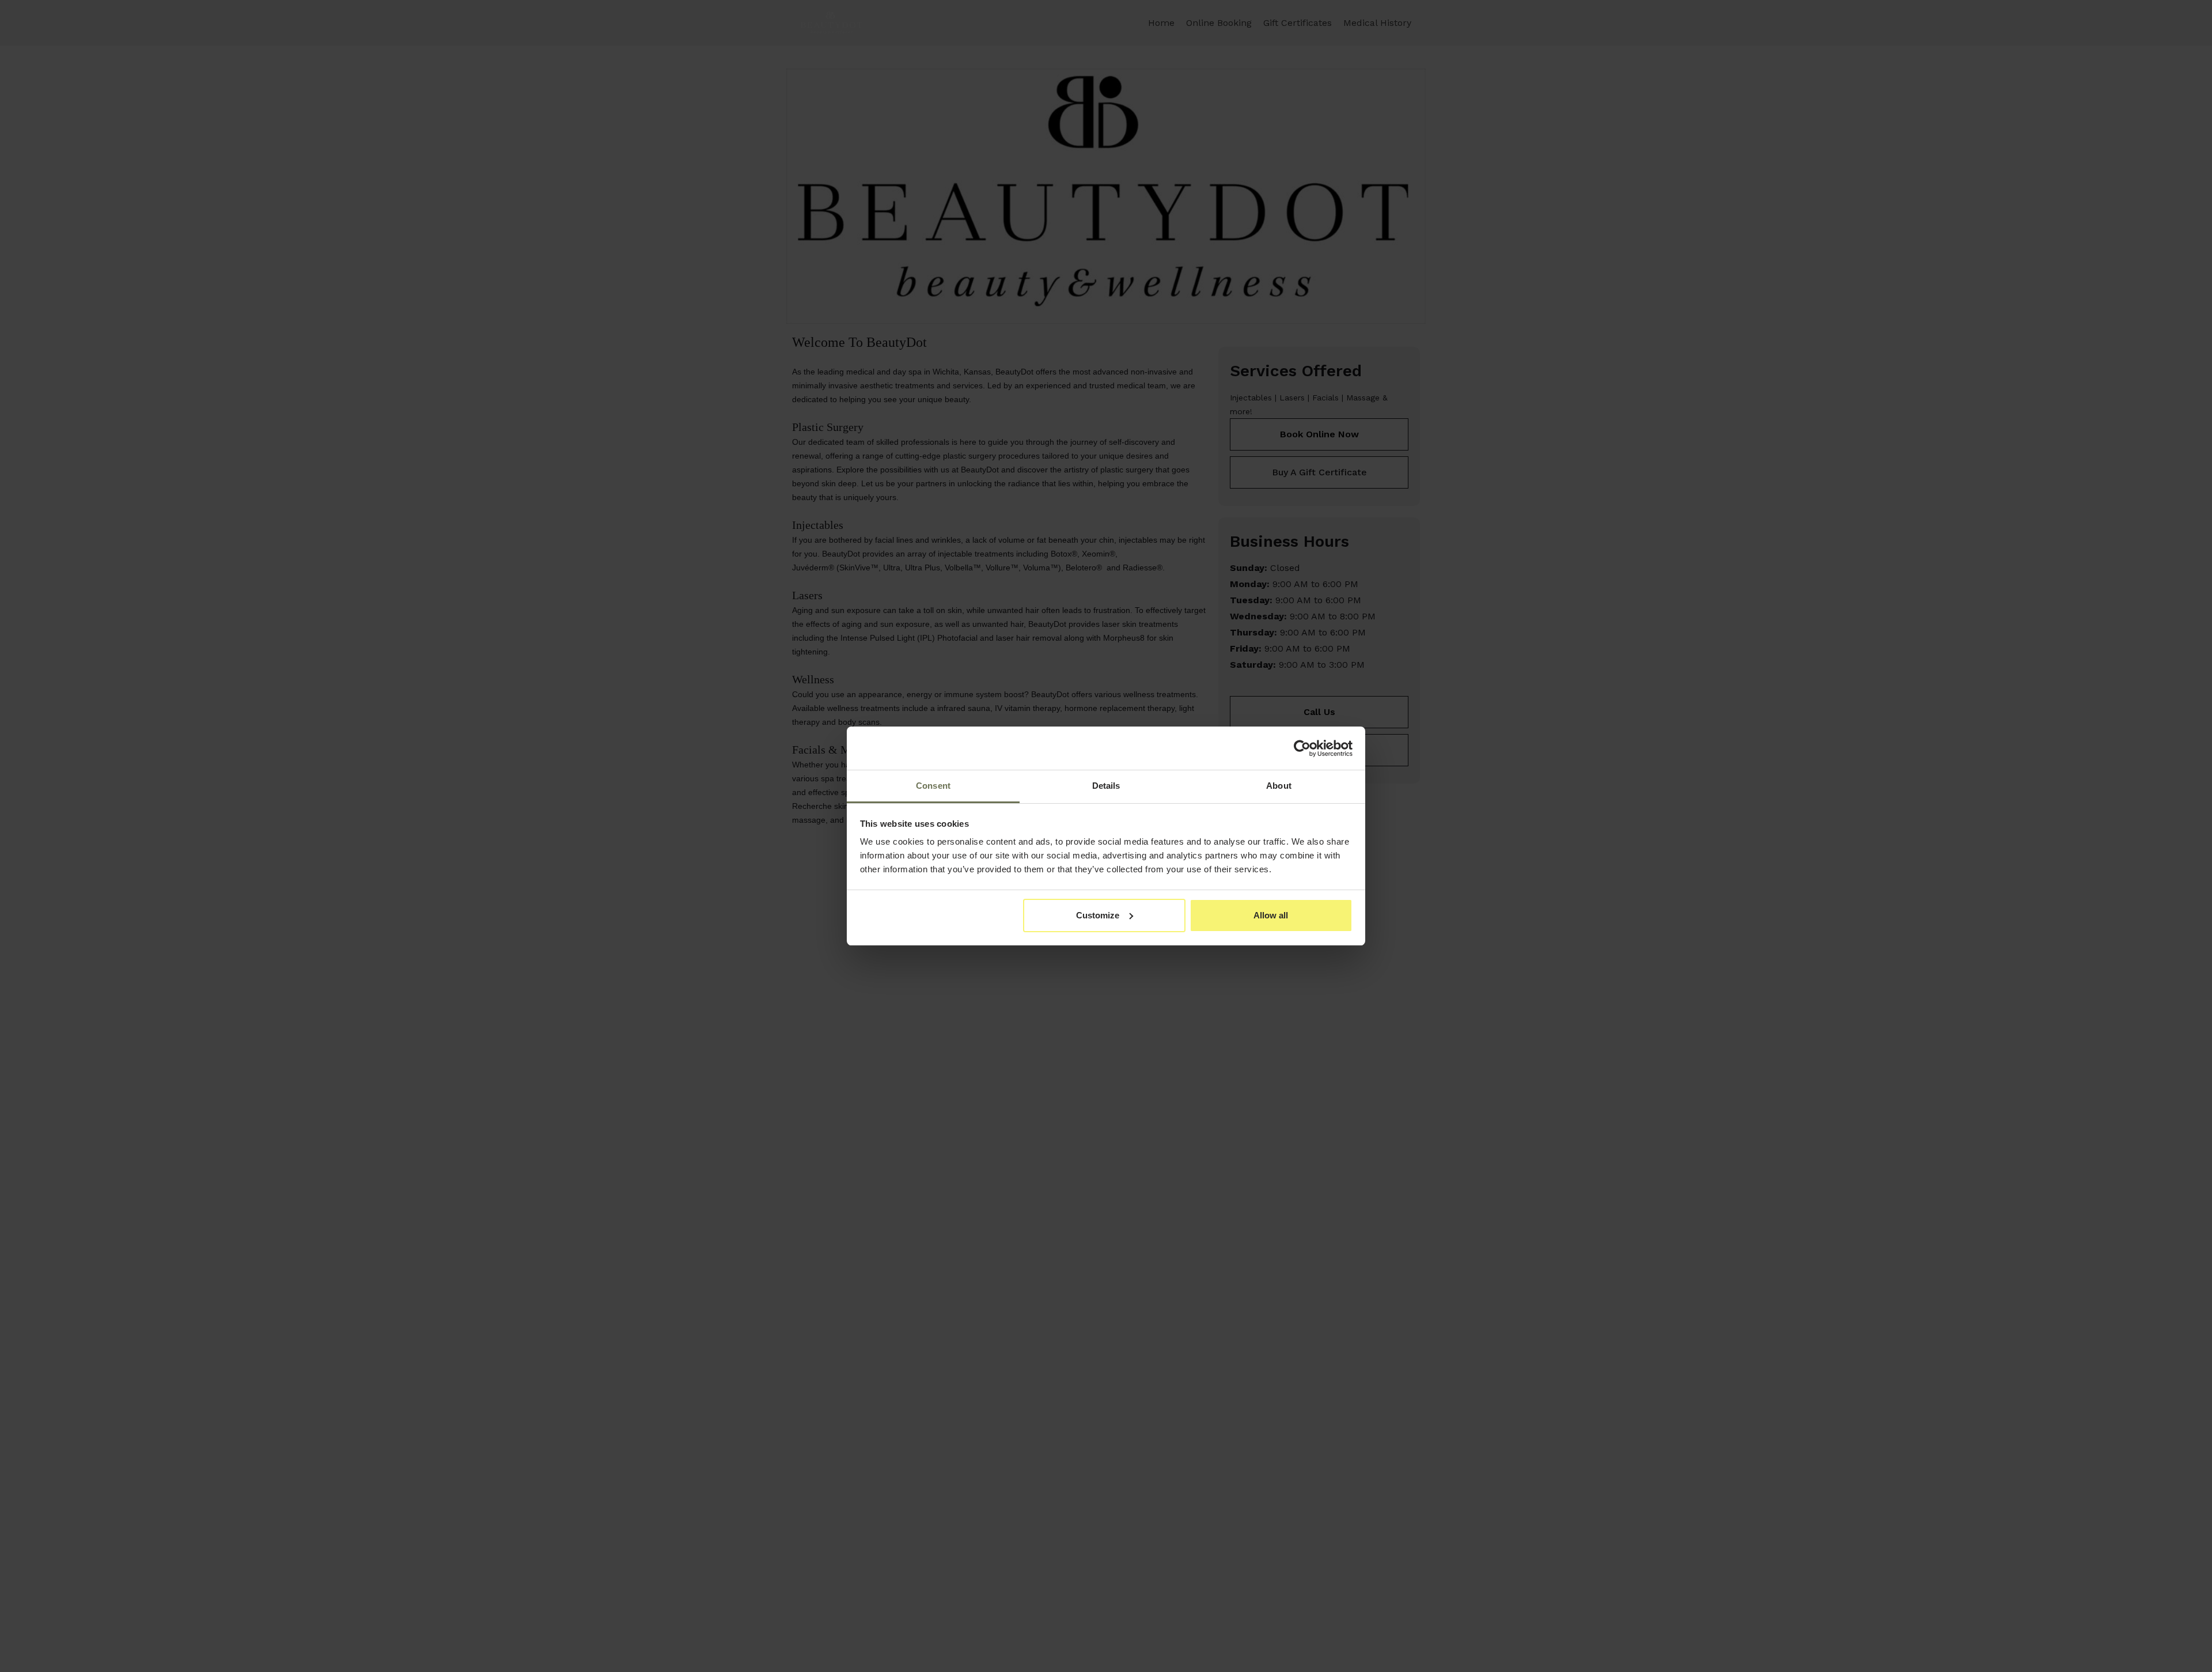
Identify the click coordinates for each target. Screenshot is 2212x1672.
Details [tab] (1106, 786)
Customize (1098, 915)
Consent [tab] (933, 786)
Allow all (1271, 915)
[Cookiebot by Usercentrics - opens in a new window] (1302, 748)
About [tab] (1279, 786)
